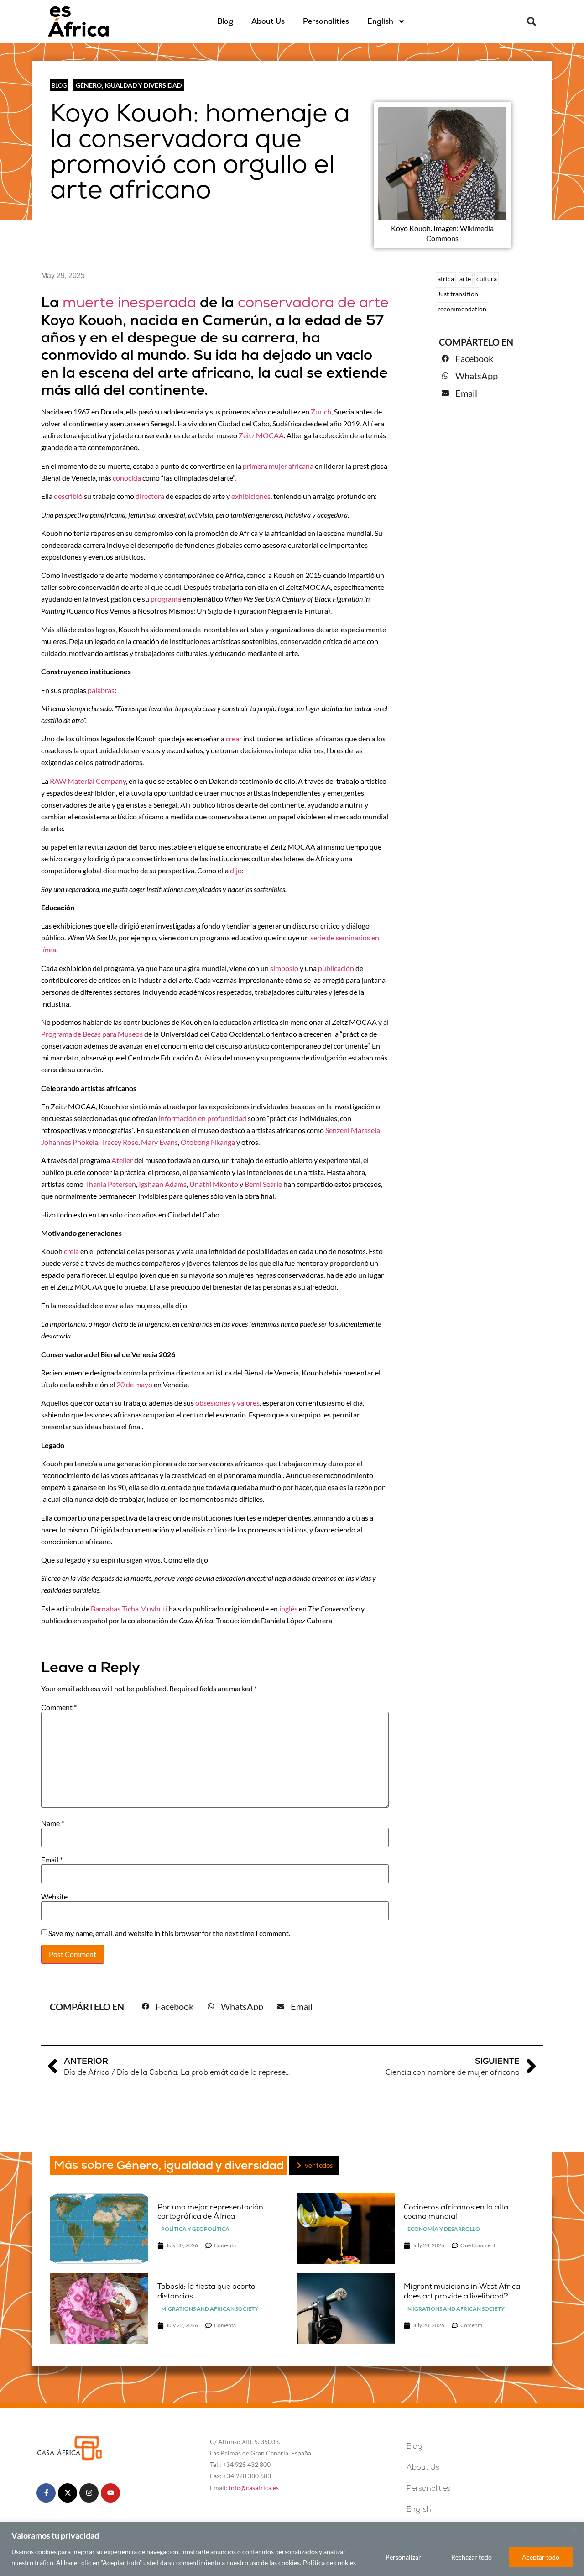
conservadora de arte (313, 302)
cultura (487, 279)
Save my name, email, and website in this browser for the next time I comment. (169, 1933)
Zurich (321, 412)
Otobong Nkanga (208, 1142)
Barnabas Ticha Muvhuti (129, 1608)
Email (52, 1860)
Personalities (326, 21)
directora (150, 496)
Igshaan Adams (163, 1184)
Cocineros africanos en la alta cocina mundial (456, 2212)
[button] (532, 21)
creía (71, 1251)
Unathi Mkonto (214, 1184)
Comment (59, 1707)
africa (446, 279)
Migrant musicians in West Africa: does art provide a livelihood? (463, 2291)
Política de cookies (329, 2563)
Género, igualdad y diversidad (129, 85)
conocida (127, 478)
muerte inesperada (129, 302)
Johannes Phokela (70, 1142)
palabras (101, 690)
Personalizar (403, 2557)
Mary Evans (159, 1142)
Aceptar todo (541, 2557)
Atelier (122, 1160)
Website (54, 1897)
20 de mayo (134, 1384)
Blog (225, 21)
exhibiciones (251, 496)
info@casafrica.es (254, 2488)
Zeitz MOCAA (261, 435)
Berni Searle (264, 1184)
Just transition (458, 294)
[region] (292, 2549)
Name (52, 1823)
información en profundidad (203, 1118)
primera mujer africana (278, 466)
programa (166, 599)
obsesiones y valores (227, 1403)
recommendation (462, 309)
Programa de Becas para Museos (92, 1034)
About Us (268, 21)
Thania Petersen (110, 1184)
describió (68, 496)
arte (465, 279)
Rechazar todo (472, 2557)
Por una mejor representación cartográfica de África (210, 2212)
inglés (289, 1608)
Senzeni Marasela (353, 1130)
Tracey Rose (120, 1142)
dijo (236, 870)
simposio (284, 968)
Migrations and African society (210, 2309)
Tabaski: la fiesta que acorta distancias (206, 2291)
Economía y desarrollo (444, 2229)
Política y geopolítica (195, 2229)
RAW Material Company (88, 781)
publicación (336, 968)
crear (234, 738)
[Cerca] (574, 2529)
